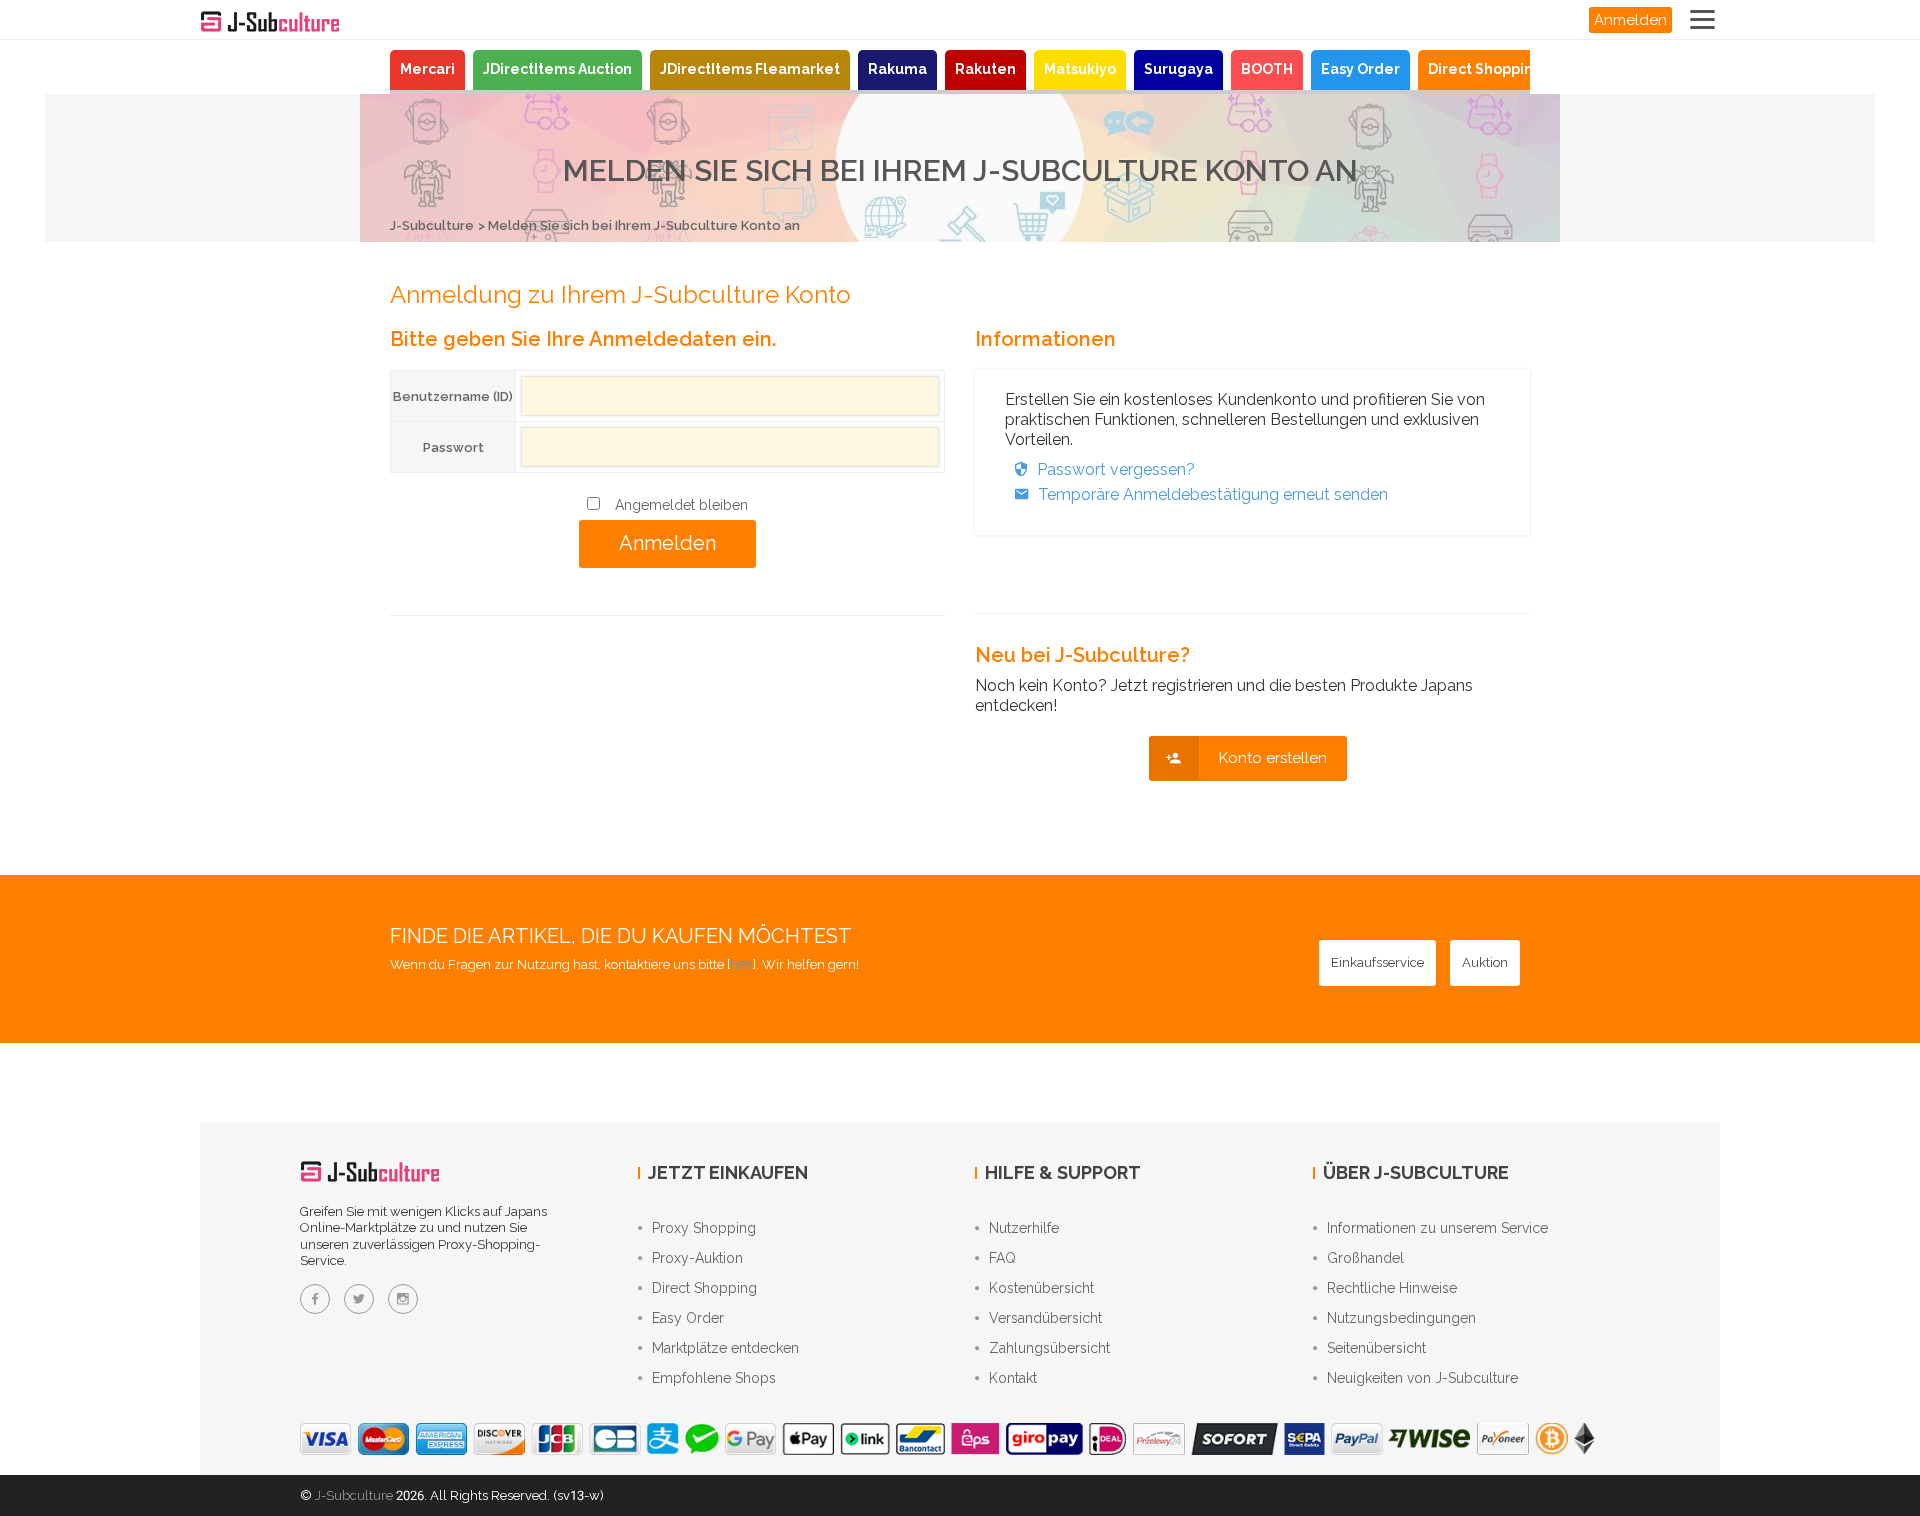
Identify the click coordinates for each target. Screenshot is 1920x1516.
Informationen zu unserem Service (1437, 1228)
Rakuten (985, 69)
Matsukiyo (1080, 69)
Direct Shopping (1485, 69)
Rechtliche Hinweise (1392, 1288)
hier (741, 964)
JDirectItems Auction (557, 69)
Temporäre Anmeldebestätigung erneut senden (1213, 494)
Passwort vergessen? (1116, 469)
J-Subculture (432, 225)
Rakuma (897, 69)
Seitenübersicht (1376, 1348)
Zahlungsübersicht (1049, 1348)
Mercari (427, 69)
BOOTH (1267, 69)
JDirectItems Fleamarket (750, 69)
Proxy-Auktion (697, 1258)
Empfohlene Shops (714, 1378)
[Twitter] (359, 1299)
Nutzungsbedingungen (1401, 1318)
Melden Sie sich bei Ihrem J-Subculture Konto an (644, 225)
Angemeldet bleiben (681, 505)
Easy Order (1360, 69)
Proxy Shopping (704, 1228)
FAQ (1002, 1258)
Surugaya (1178, 69)
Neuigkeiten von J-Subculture (1422, 1378)
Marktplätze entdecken (725, 1348)
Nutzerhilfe (1024, 1228)
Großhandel (1365, 1258)
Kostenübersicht (1041, 1288)
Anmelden (1630, 20)
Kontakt (1013, 1378)
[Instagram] (403, 1299)
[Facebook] (315, 1299)
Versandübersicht (1045, 1318)
